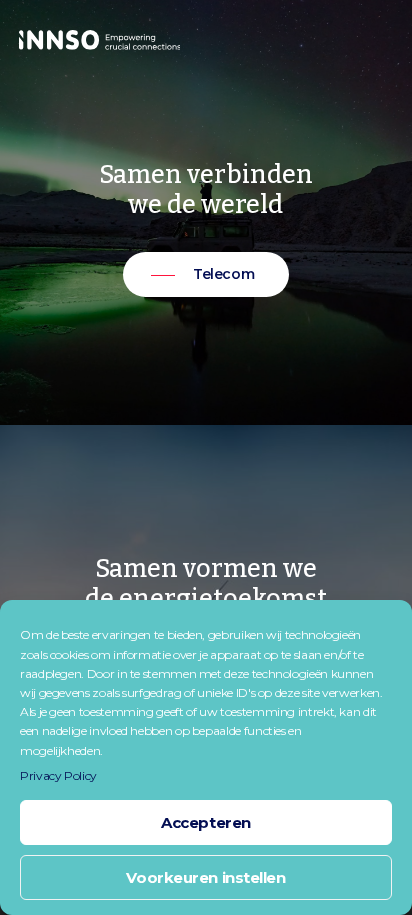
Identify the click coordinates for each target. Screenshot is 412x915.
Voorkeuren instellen (205, 877)
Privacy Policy (58, 775)
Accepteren (206, 822)
